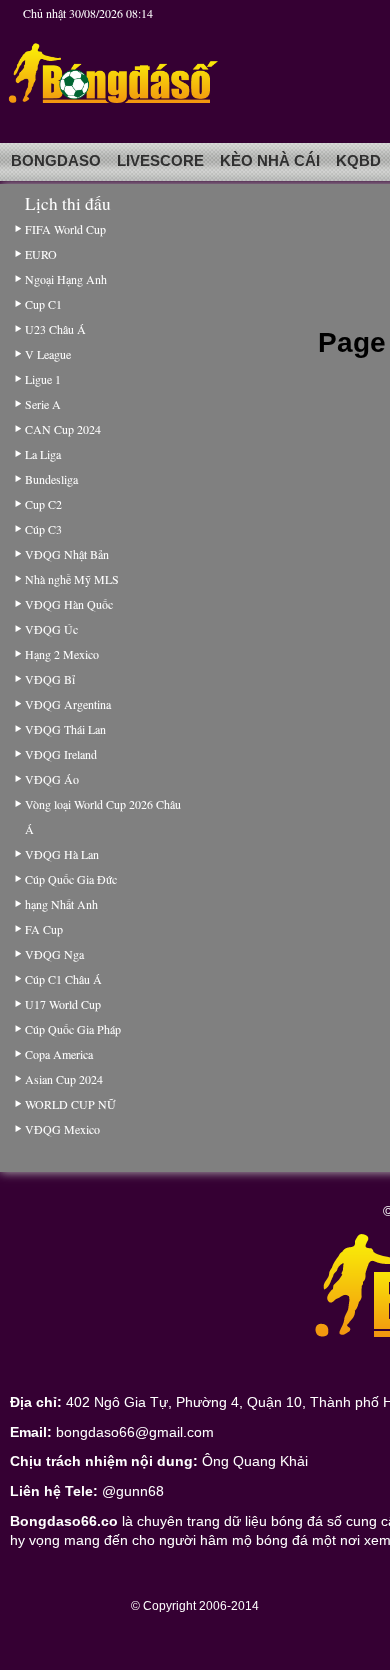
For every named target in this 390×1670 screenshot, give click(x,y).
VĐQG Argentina (68, 704)
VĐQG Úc (51, 629)
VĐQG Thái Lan (65, 729)
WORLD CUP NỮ (70, 1104)
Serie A (43, 404)
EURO (41, 254)
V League (48, 354)
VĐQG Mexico (62, 1129)
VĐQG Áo (52, 779)
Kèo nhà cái (270, 161)
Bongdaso (56, 161)
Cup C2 (43, 504)
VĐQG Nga (54, 954)
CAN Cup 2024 (63, 429)
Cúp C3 (43, 529)
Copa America (59, 1054)
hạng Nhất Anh (61, 904)
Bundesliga (51, 479)
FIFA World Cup (65, 229)
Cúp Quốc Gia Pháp (73, 1029)
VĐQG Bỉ (50, 679)
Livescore (160, 161)
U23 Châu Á (55, 329)
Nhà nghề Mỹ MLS (72, 579)
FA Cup (44, 929)
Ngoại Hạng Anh (66, 279)
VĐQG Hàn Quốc (69, 604)
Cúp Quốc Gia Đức (71, 879)
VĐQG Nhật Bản (67, 554)
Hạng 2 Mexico (62, 654)
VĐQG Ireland (61, 754)
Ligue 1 (43, 379)
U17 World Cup (63, 1004)
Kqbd (358, 161)
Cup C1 (43, 304)
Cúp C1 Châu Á (63, 979)
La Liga (43, 454)
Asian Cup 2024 (64, 1079)
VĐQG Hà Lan (62, 854)
